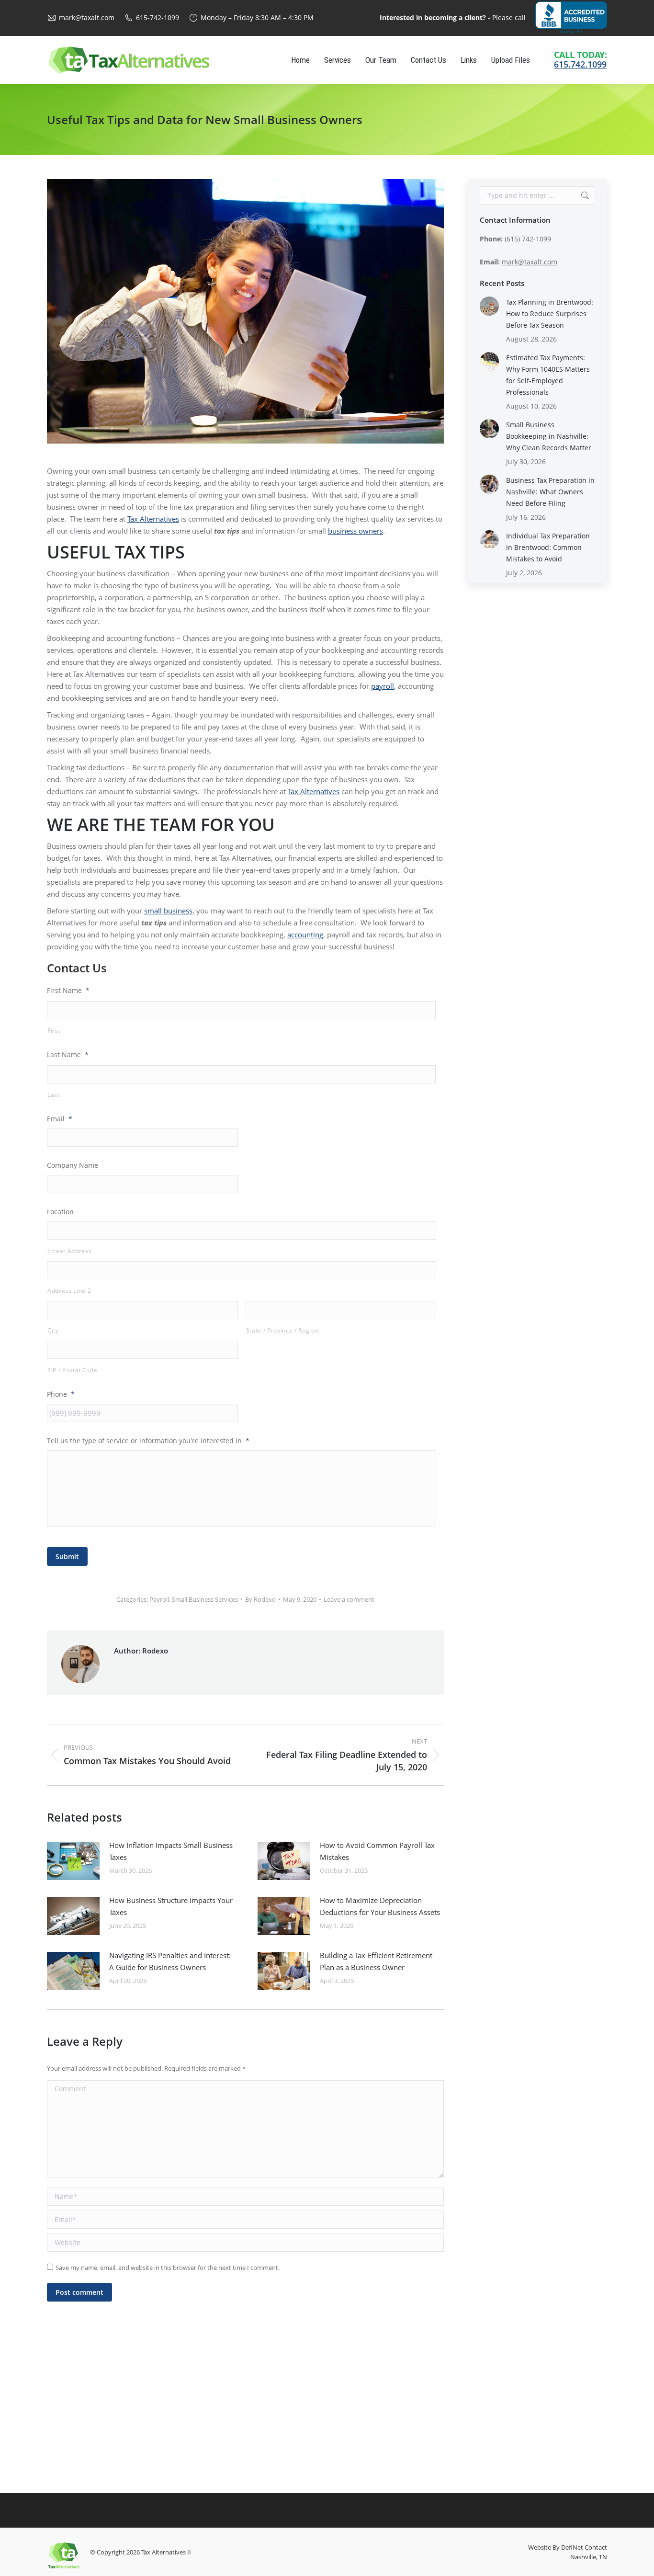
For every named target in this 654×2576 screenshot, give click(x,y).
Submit (67, 1556)
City (53, 1330)
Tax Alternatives (153, 519)
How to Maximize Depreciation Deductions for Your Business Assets (380, 1906)
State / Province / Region (282, 1330)
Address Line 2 (69, 1291)
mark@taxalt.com (87, 17)
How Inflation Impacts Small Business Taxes (171, 1851)
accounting (305, 935)
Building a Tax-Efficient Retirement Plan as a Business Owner (376, 1961)
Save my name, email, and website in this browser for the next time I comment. (168, 2268)
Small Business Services (205, 1599)
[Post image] (73, 1861)
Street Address (69, 1251)
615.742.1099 (580, 64)
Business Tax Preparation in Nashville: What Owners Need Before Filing (550, 492)
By (260, 1599)
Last (54, 1095)
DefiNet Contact (584, 2547)
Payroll (159, 1599)
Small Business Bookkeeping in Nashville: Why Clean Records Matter (549, 436)
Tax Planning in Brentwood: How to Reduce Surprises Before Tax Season (550, 313)
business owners (355, 531)
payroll (383, 686)
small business (168, 911)
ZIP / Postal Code (72, 1370)
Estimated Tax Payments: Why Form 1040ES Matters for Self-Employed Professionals (548, 375)
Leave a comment (349, 1599)
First (54, 1031)
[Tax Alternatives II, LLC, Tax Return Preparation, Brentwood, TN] (571, 18)
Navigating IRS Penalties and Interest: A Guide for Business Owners (170, 1961)
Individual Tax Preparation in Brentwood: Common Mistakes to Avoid (548, 547)
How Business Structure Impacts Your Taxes (171, 1906)
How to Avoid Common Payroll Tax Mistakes (377, 1851)
